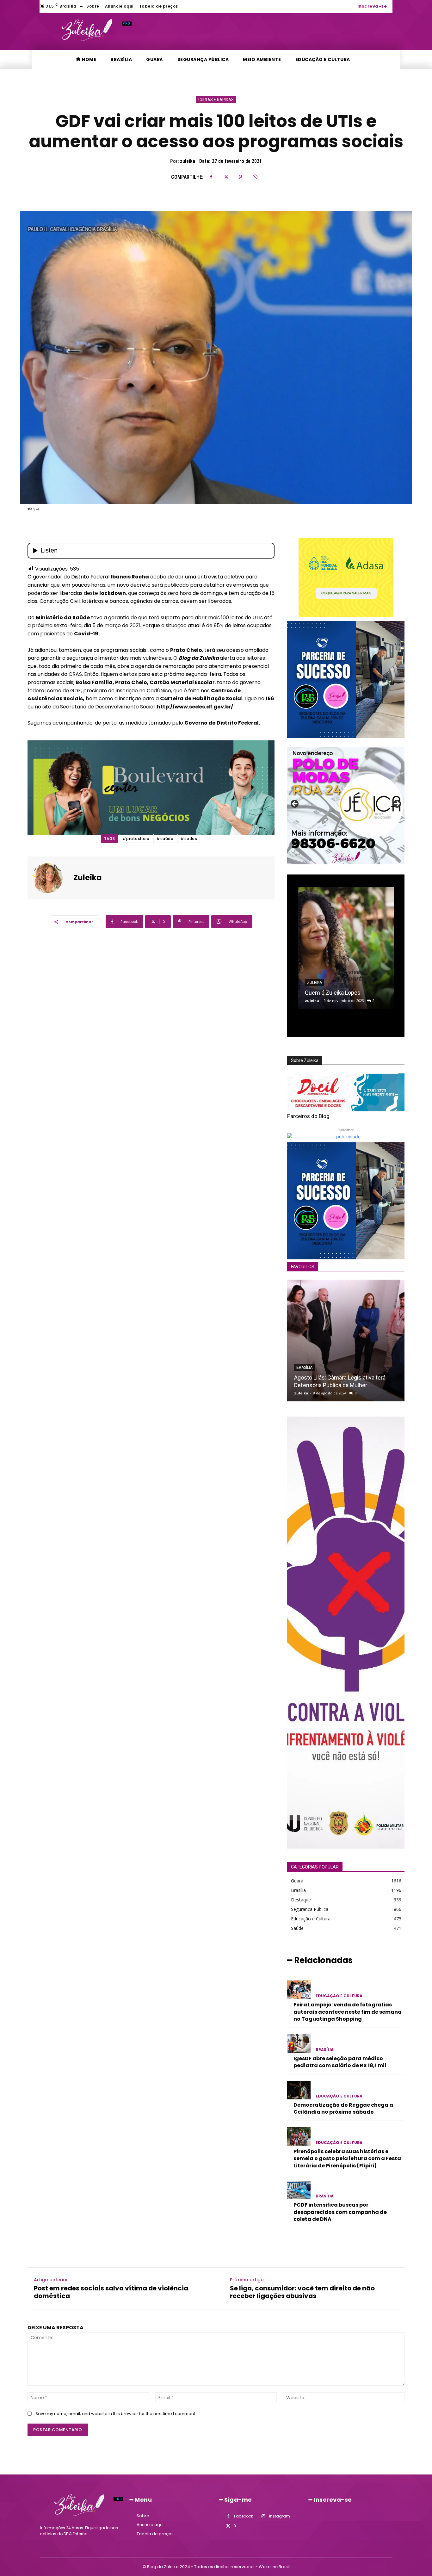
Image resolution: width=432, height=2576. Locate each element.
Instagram (280, 2516)
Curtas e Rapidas (216, 100)
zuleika (188, 161)
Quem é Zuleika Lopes (333, 993)
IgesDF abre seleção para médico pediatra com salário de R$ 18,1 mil (340, 2062)
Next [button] (397, 804)
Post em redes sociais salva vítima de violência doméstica (111, 2292)
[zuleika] (51, 878)
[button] (395, 6)
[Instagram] (263, 2516)
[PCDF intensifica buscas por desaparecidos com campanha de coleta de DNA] (299, 2190)
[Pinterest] (240, 177)
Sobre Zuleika (305, 1060)
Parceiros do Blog (308, 1116)
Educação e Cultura (339, 1996)
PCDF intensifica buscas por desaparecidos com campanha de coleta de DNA (340, 2212)
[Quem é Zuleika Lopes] (346, 948)
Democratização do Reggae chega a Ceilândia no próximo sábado (343, 2108)
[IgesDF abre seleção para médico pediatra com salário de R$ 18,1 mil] (299, 2044)
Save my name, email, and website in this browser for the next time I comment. (116, 2414)
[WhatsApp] (255, 177)
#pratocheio (136, 839)
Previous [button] (295, 804)
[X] (226, 177)
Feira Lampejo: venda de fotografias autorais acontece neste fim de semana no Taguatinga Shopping (348, 2012)
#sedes (189, 839)
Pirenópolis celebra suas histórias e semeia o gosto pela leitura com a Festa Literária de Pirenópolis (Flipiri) (347, 2159)
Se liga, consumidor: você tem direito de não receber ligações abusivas (302, 2292)
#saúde (165, 839)
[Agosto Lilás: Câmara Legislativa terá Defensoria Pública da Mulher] (346, 1341)
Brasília (304, 1368)
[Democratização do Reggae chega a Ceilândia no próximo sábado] (299, 2090)
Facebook (244, 2516)
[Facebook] (211, 177)
